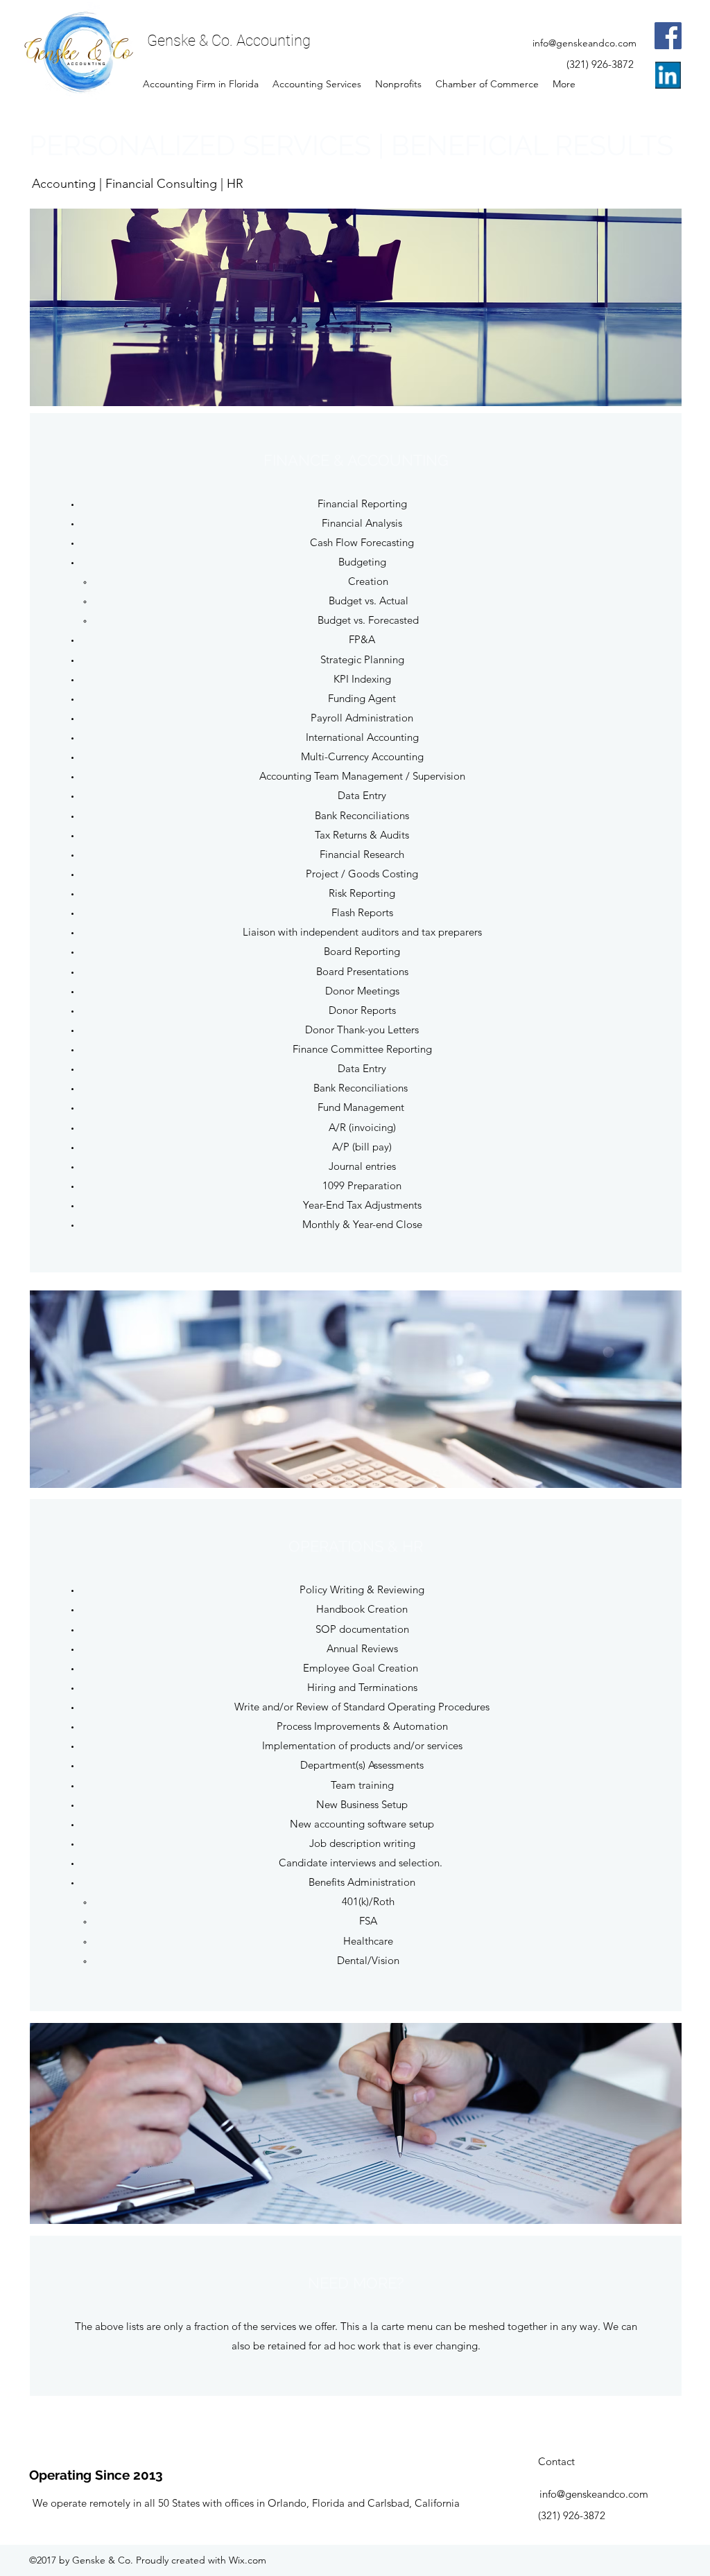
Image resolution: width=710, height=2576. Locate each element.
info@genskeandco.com (585, 43)
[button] (356, 307)
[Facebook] (668, 36)
